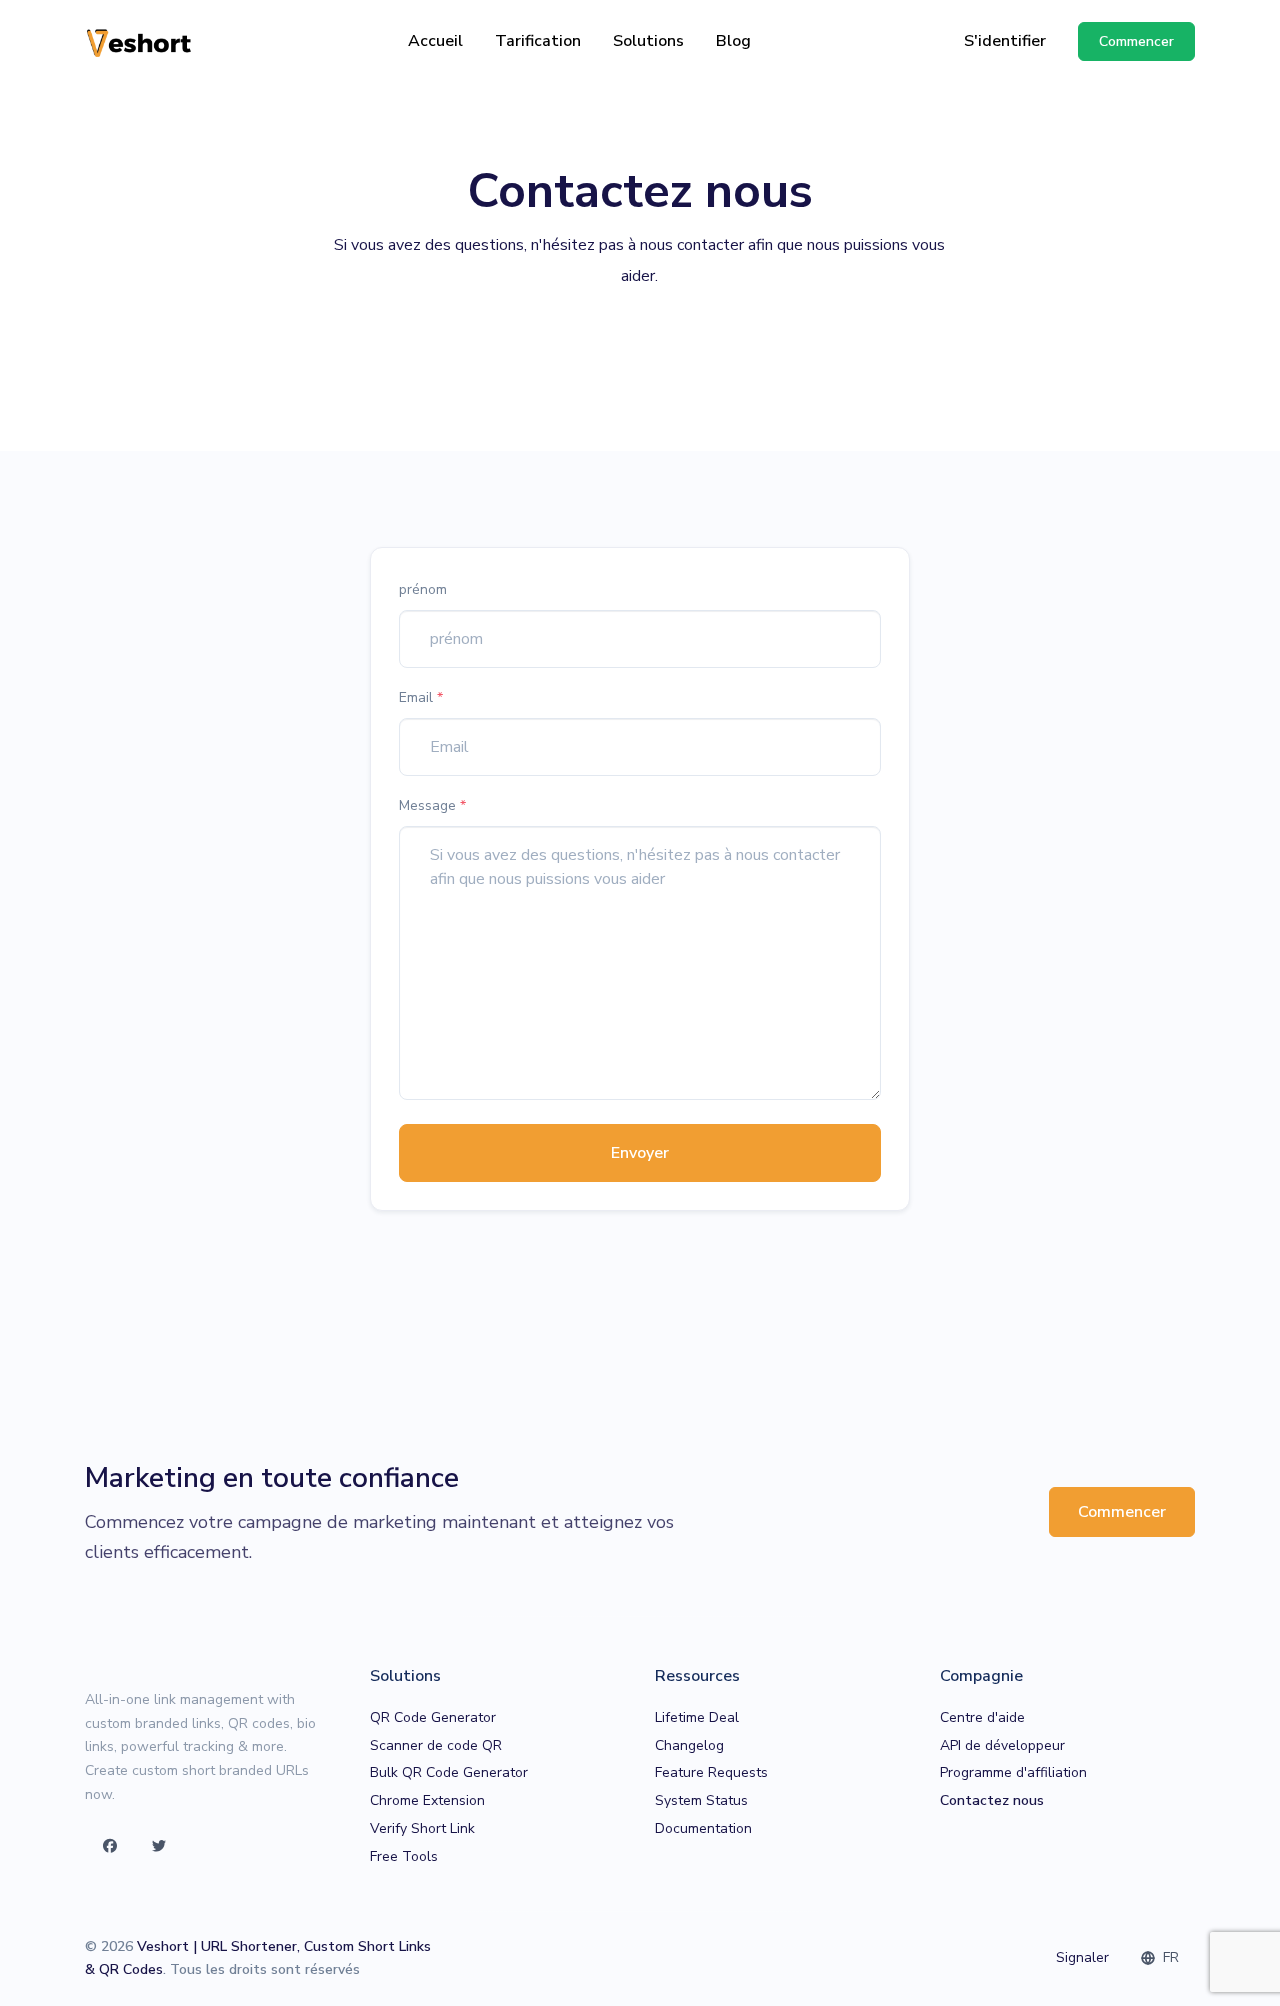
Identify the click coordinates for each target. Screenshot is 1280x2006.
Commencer (1122, 1512)
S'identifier (1005, 41)
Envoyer (640, 1153)
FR (1169, 1957)
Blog (733, 41)
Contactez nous (992, 1800)
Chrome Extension (427, 1800)
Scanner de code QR (436, 1745)
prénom (423, 589)
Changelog (689, 1745)
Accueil (435, 41)
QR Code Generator (433, 1717)
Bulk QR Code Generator (449, 1772)
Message (432, 805)
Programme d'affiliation (1013, 1772)
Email (421, 697)
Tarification (538, 41)
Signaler (1082, 1957)
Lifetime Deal (697, 1717)
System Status (701, 1800)
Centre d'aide (982, 1717)
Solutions (648, 41)
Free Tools (404, 1856)
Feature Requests (711, 1772)
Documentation (703, 1828)
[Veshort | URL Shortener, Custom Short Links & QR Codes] (140, 41)
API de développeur (1002, 1745)
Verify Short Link (422, 1828)
